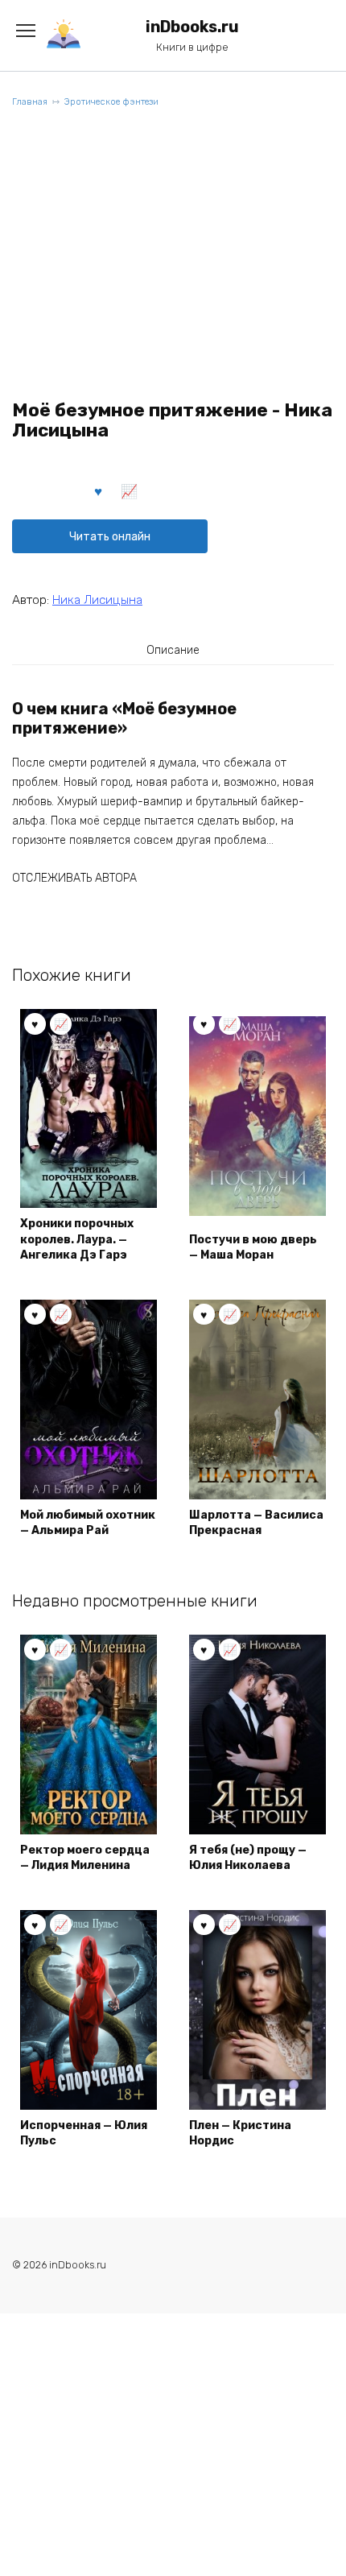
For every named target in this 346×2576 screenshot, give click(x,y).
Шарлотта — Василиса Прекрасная (256, 1523)
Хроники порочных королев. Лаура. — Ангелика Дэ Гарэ (77, 1239)
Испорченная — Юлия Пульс (84, 2134)
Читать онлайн (110, 537)
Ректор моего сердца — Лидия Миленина (85, 1858)
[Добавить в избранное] (99, 490)
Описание (173, 650)
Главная (30, 102)
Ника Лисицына (97, 600)
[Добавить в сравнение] (130, 490)
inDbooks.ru (192, 27)
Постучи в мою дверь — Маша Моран (253, 1248)
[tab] (173, 650)
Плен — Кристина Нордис (240, 2134)
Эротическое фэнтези (111, 102)
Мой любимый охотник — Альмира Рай (88, 1523)
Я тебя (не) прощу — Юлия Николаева (248, 1858)
